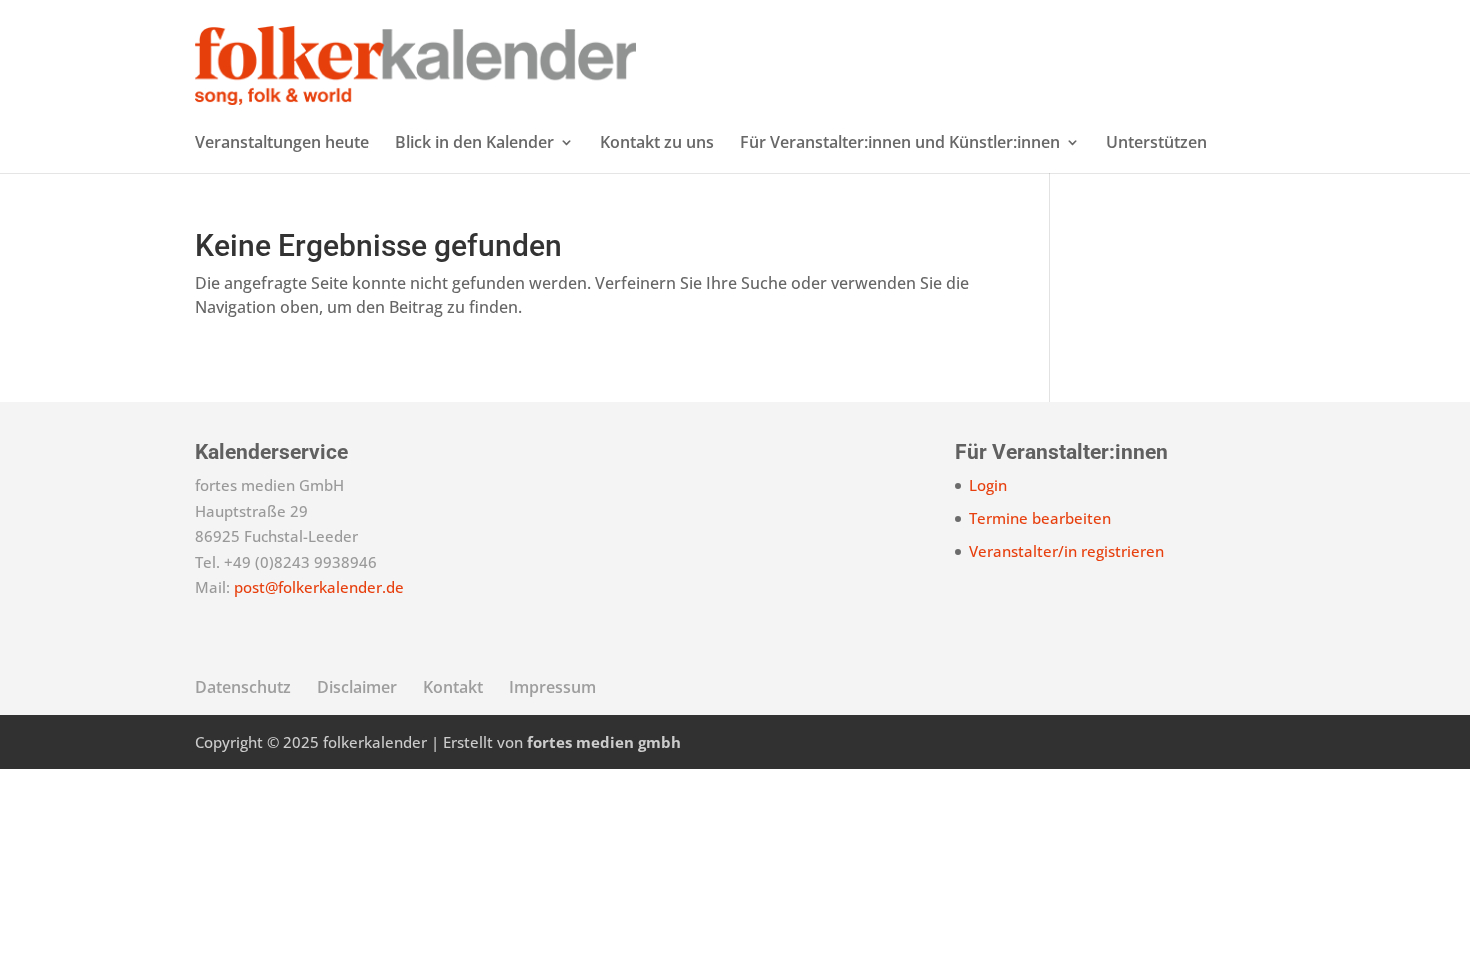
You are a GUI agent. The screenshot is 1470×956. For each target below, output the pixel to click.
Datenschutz (243, 687)
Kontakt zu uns (657, 144)
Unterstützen (1156, 144)
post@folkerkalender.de (319, 587)
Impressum (552, 687)
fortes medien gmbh (604, 742)
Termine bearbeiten (1040, 518)
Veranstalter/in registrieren (1066, 551)
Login (988, 485)
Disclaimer (357, 687)
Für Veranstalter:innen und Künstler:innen (900, 144)
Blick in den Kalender (474, 144)
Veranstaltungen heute (282, 144)
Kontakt (453, 687)
